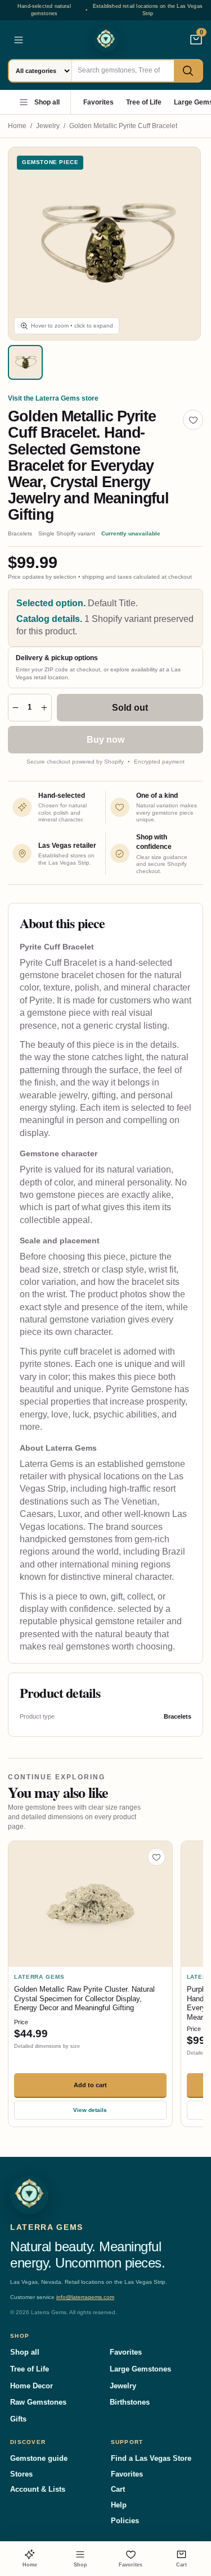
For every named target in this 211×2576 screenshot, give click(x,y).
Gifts (18, 2419)
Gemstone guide (39, 2458)
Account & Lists (38, 2489)
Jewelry (48, 126)
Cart (118, 2489)
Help (119, 2505)
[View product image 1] (25, 362)
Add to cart (90, 2085)
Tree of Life (144, 102)
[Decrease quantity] (15, 708)
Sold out (130, 708)
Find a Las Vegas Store (151, 2458)
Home (17, 126)
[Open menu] (19, 40)
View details (90, 2110)
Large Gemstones (140, 2369)
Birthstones (130, 2402)
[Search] (188, 71)
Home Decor (32, 2386)
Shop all (47, 102)
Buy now (105, 740)
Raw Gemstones (38, 2402)
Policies (125, 2521)
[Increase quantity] (44, 708)
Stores (21, 2474)
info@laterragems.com (85, 2297)
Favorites (98, 102)
